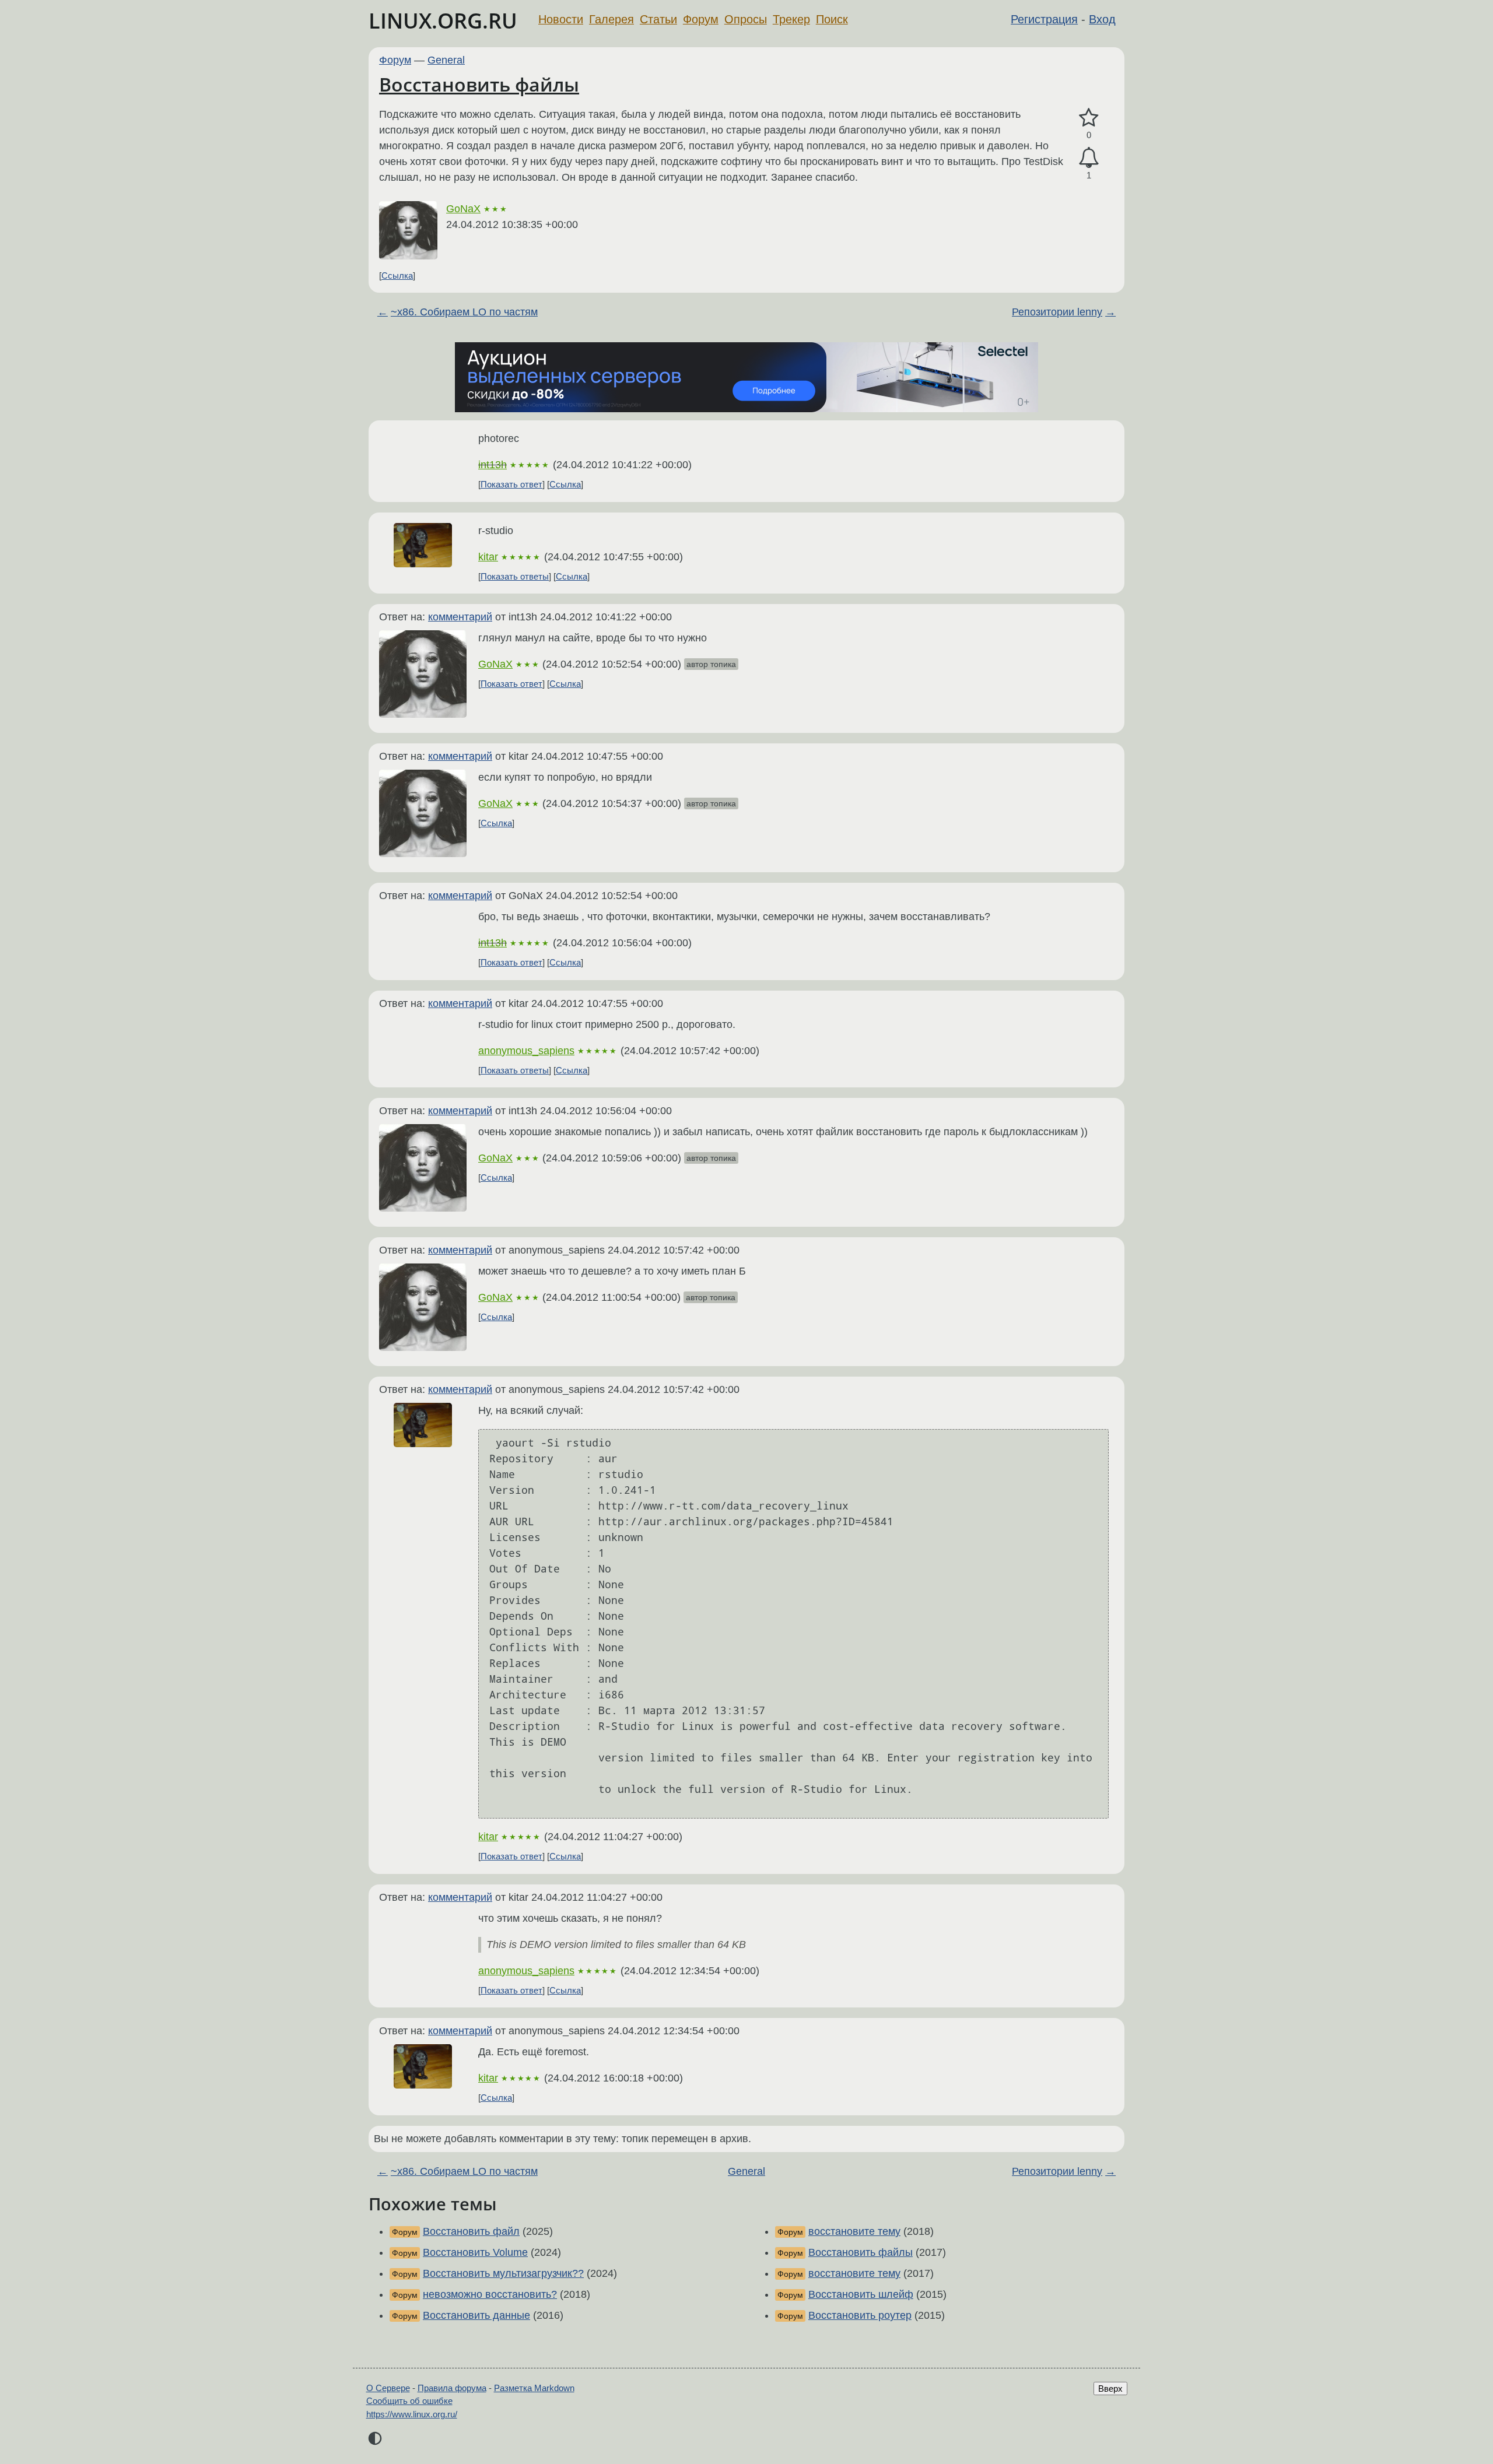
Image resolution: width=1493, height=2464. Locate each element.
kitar (488, 557)
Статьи (658, 19)
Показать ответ (511, 484)
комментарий (460, 617)
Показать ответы (515, 576)
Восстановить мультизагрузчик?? (503, 2273)
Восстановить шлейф (861, 2294)
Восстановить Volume (475, 2252)
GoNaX (463, 209)
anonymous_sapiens (526, 1051)
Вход (1102, 19)
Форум (701, 19)
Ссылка (397, 275)
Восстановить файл (471, 2231)
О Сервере (388, 2388)
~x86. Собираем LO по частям (464, 312)
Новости (561, 19)
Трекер (791, 19)
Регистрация (1044, 19)
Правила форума (452, 2388)
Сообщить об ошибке (409, 2401)
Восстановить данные (476, 2315)
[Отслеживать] (1089, 158)
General (446, 60)
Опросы (746, 19)
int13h (493, 465)
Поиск (832, 19)
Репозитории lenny (1057, 312)
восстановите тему (854, 2231)
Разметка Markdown (534, 2388)
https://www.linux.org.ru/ (412, 2414)
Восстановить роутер (860, 2315)
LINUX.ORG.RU (443, 21)
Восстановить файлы (479, 84)
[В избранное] (1089, 118)
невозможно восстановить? (490, 2294)
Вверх (1110, 2388)
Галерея (611, 19)
